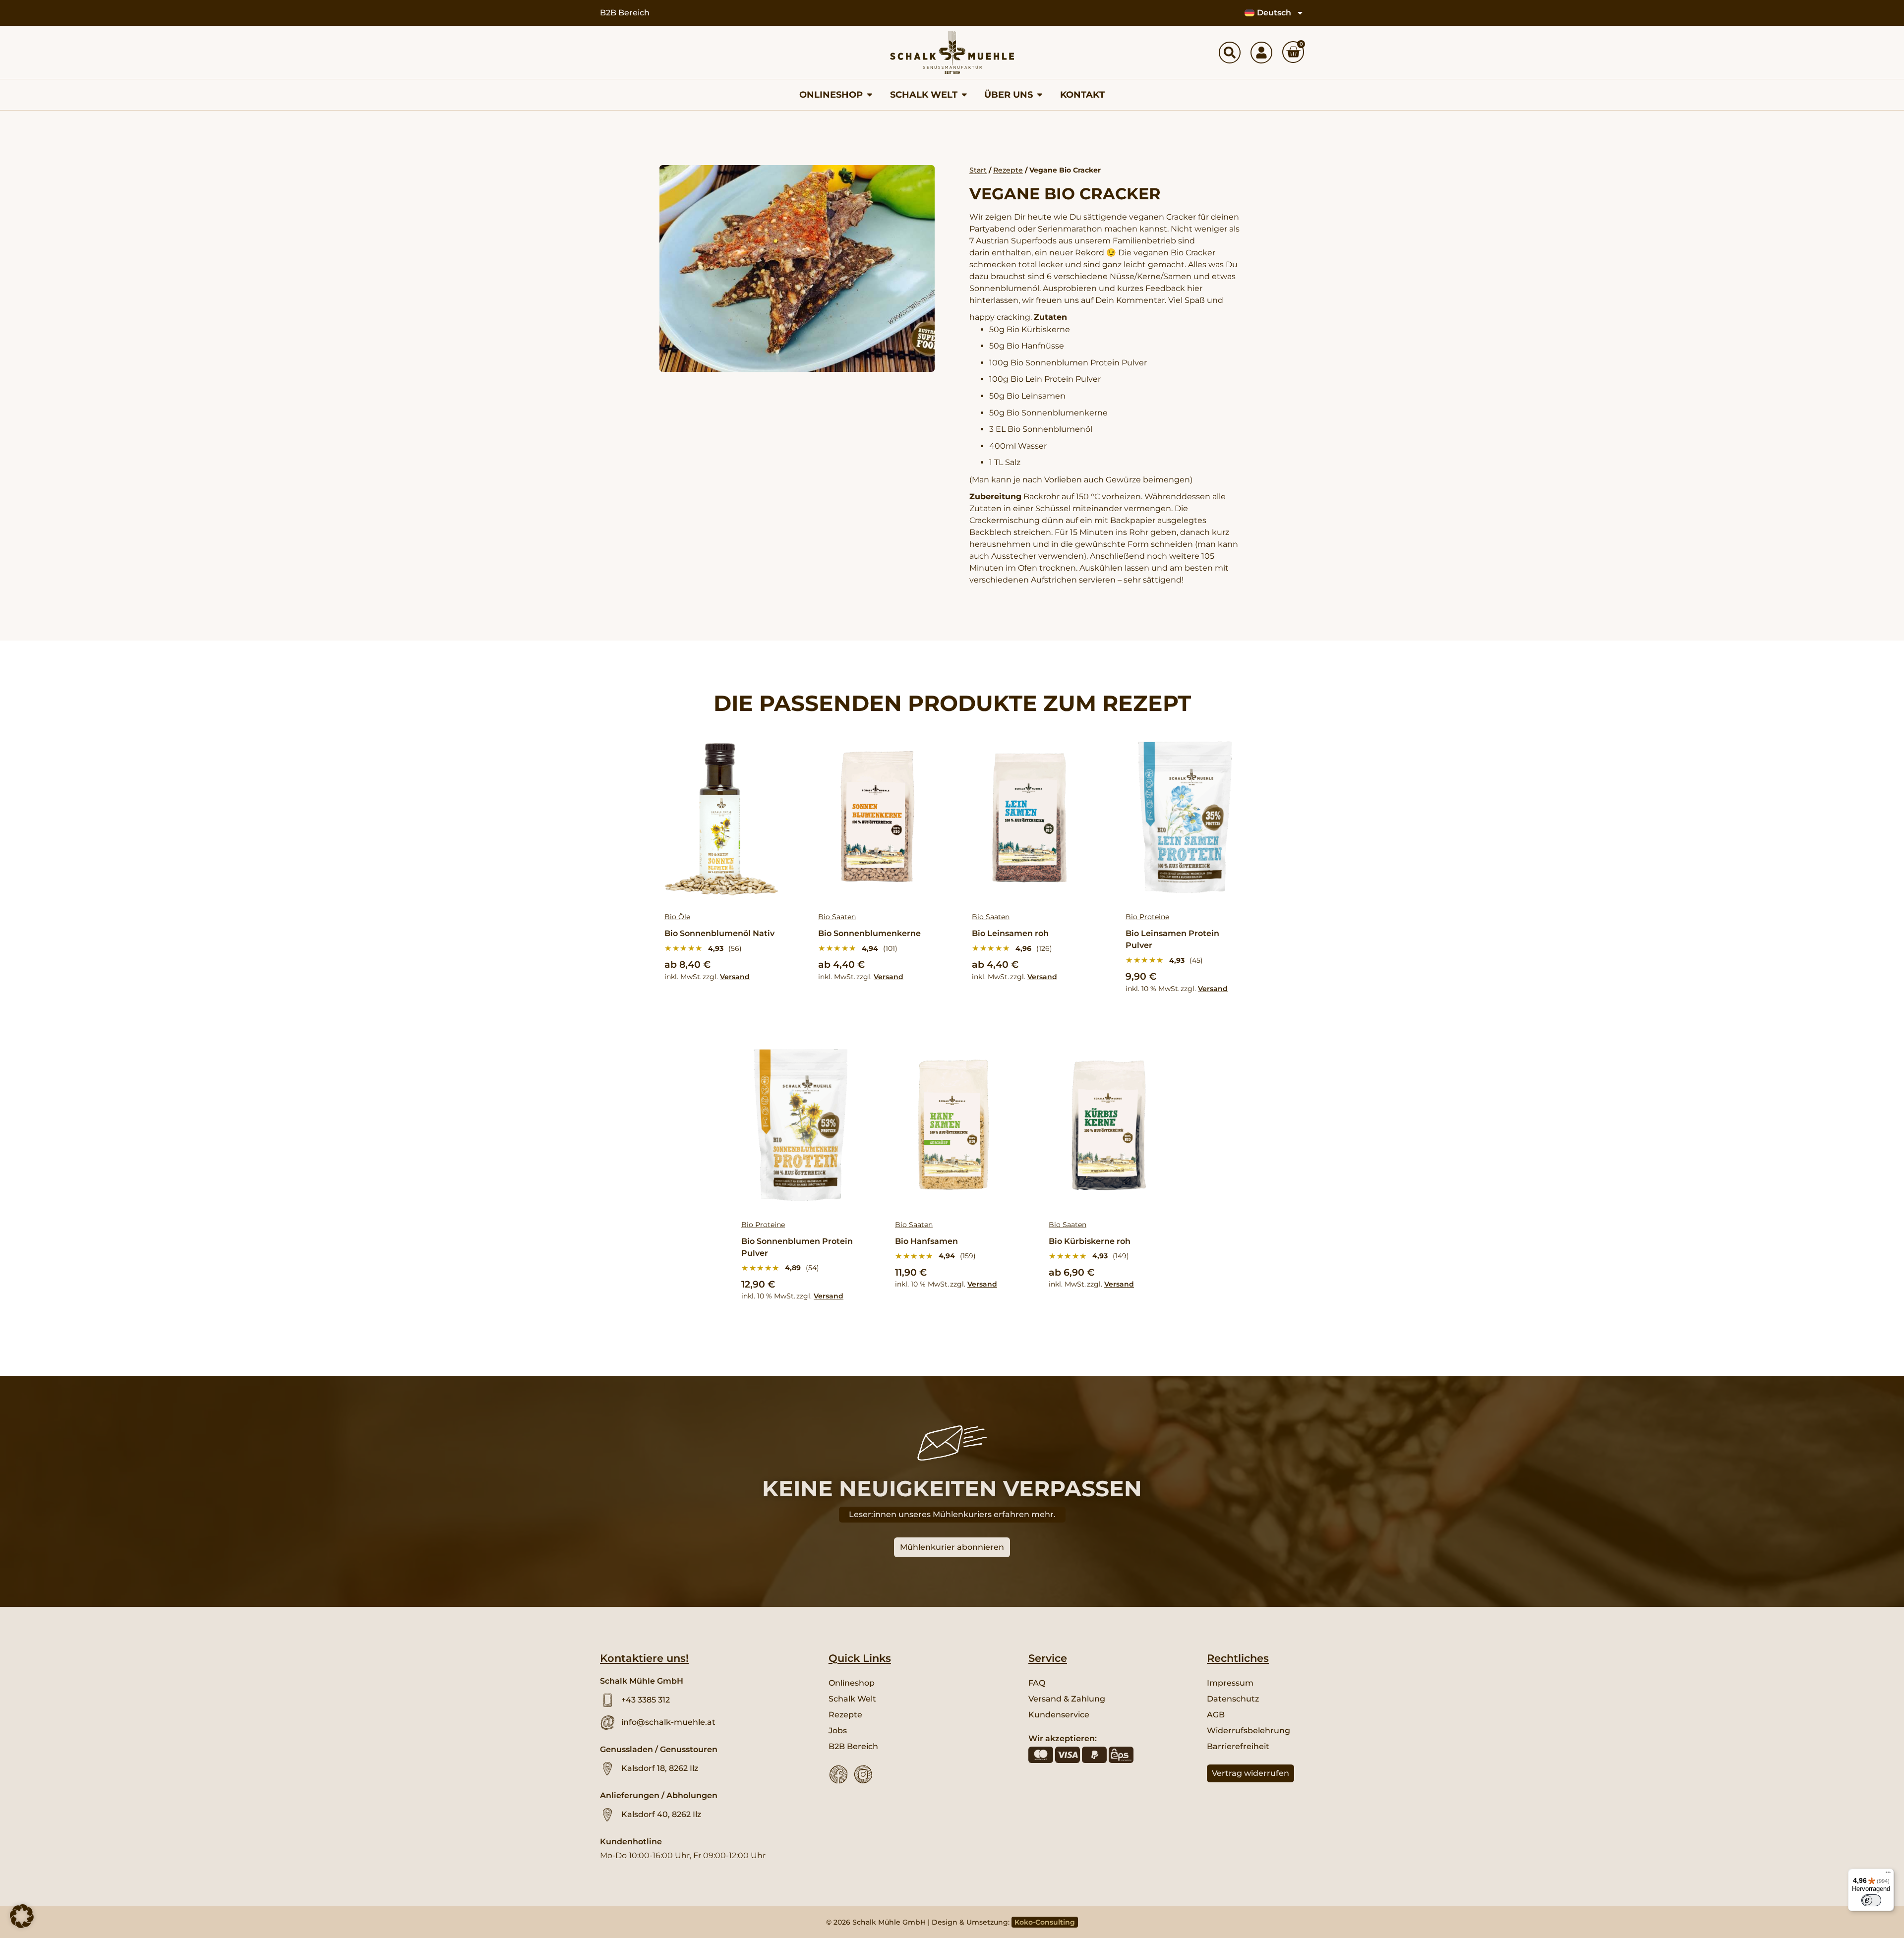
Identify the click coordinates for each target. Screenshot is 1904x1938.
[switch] (1871, 1900)
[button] (22, 1916)
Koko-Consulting (1045, 1922)
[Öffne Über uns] (1040, 95)
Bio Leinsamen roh (1010, 933)
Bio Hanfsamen (926, 1241)
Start (978, 170)
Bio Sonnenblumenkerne (869, 933)
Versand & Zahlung (1067, 1699)
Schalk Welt (852, 1699)
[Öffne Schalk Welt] (964, 95)
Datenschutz (1233, 1699)
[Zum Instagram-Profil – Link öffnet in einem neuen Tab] (863, 1774)
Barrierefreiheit (1238, 1746)
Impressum (1230, 1683)
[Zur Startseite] (952, 52)
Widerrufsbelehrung (1249, 1731)
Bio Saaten (837, 917)
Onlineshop (852, 1683)
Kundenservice (1059, 1715)
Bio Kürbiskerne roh (1090, 1241)
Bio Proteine (1147, 917)
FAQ (1037, 1683)
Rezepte (1008, 170)
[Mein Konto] (1261, 53)
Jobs (838, 1731)
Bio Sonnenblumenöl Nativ (719, 933)
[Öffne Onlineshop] (870, 95)
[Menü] (1888, 1875)
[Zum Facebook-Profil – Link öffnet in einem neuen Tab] (838, 1774)
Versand (735, 977)
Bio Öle (677, 917)
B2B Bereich (625, 13)
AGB (1216, 1715)
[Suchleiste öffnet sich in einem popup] (1230, 53)
